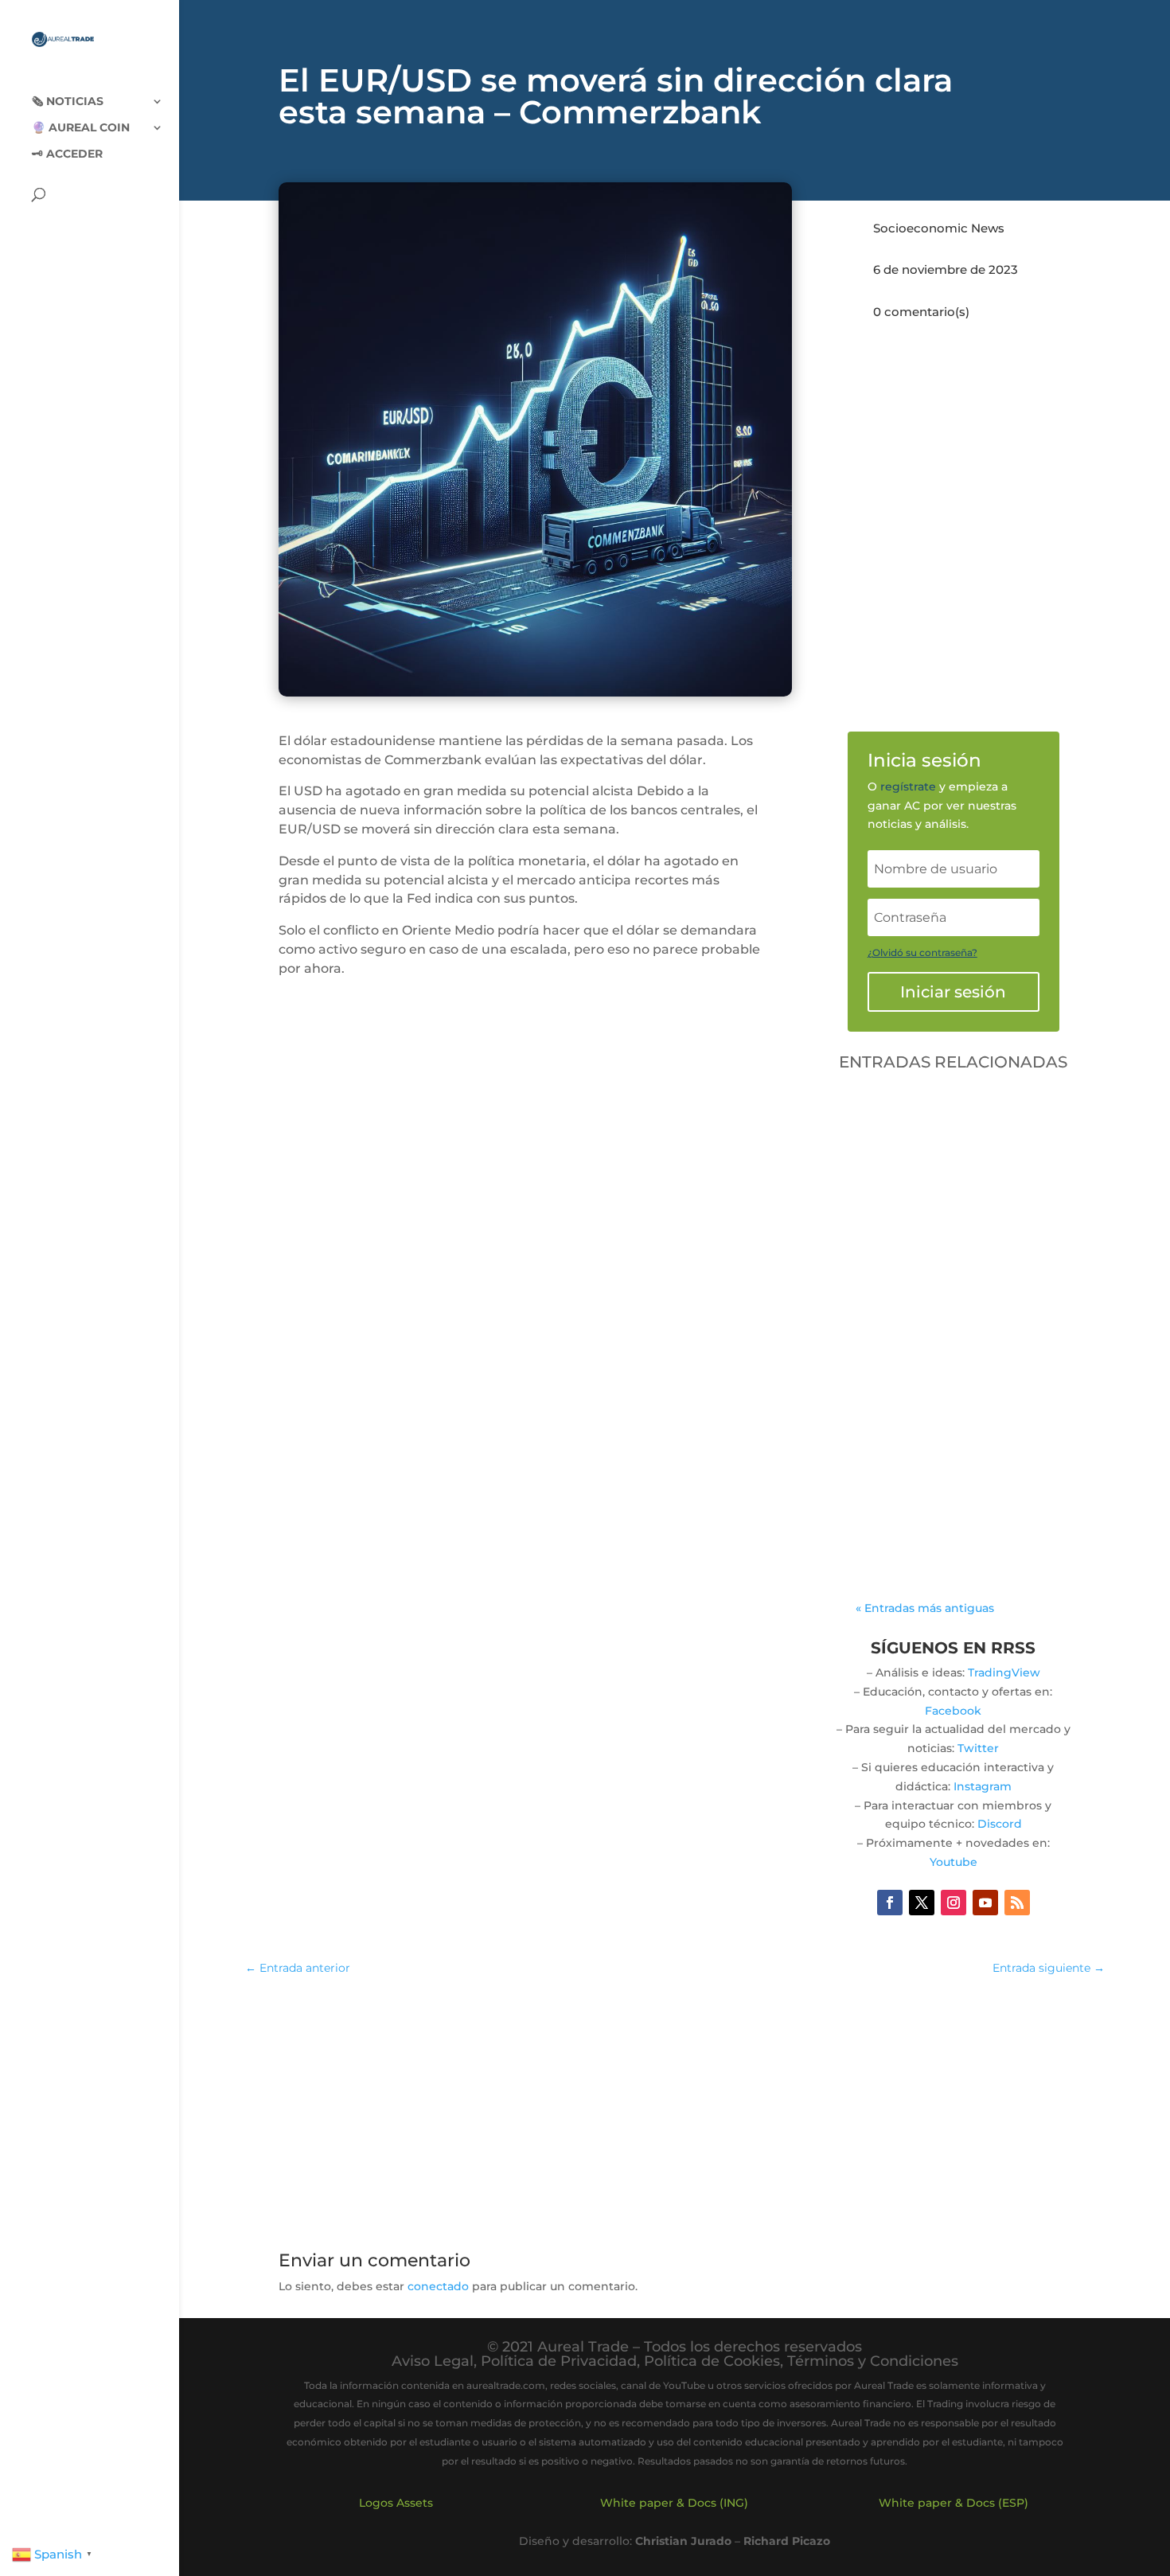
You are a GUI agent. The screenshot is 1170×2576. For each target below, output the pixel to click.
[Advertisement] (675, 2106)
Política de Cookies (712, 2361)
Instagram (983, 1786)
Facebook (953, 1711)
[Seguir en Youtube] (985, 1903)
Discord (1000, 1824)
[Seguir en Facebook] (890, 1903)
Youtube (954, 1862)
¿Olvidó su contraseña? (922, 952)
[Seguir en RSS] (1017, 1903)
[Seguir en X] (922, 1903)
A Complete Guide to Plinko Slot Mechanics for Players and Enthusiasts (950, 1342)
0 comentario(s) (921, 312)
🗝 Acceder (67, 154)
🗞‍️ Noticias (68, 102)
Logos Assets (396, 2503)
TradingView (1004, 1672)
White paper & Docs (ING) (674, 2503)
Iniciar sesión (953, 992)
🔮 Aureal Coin (81, 128)
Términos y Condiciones (873, 2361)
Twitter (978, 1748)
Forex (888, 1407)
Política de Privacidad (559, 2361)
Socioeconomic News (939, 228)
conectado (438, 2286)
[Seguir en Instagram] (954, 1903)
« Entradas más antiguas (925, 1608)
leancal (915, 1388)
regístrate (908, 786)
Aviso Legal (433, 2361)
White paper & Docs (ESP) (954, 2503)
